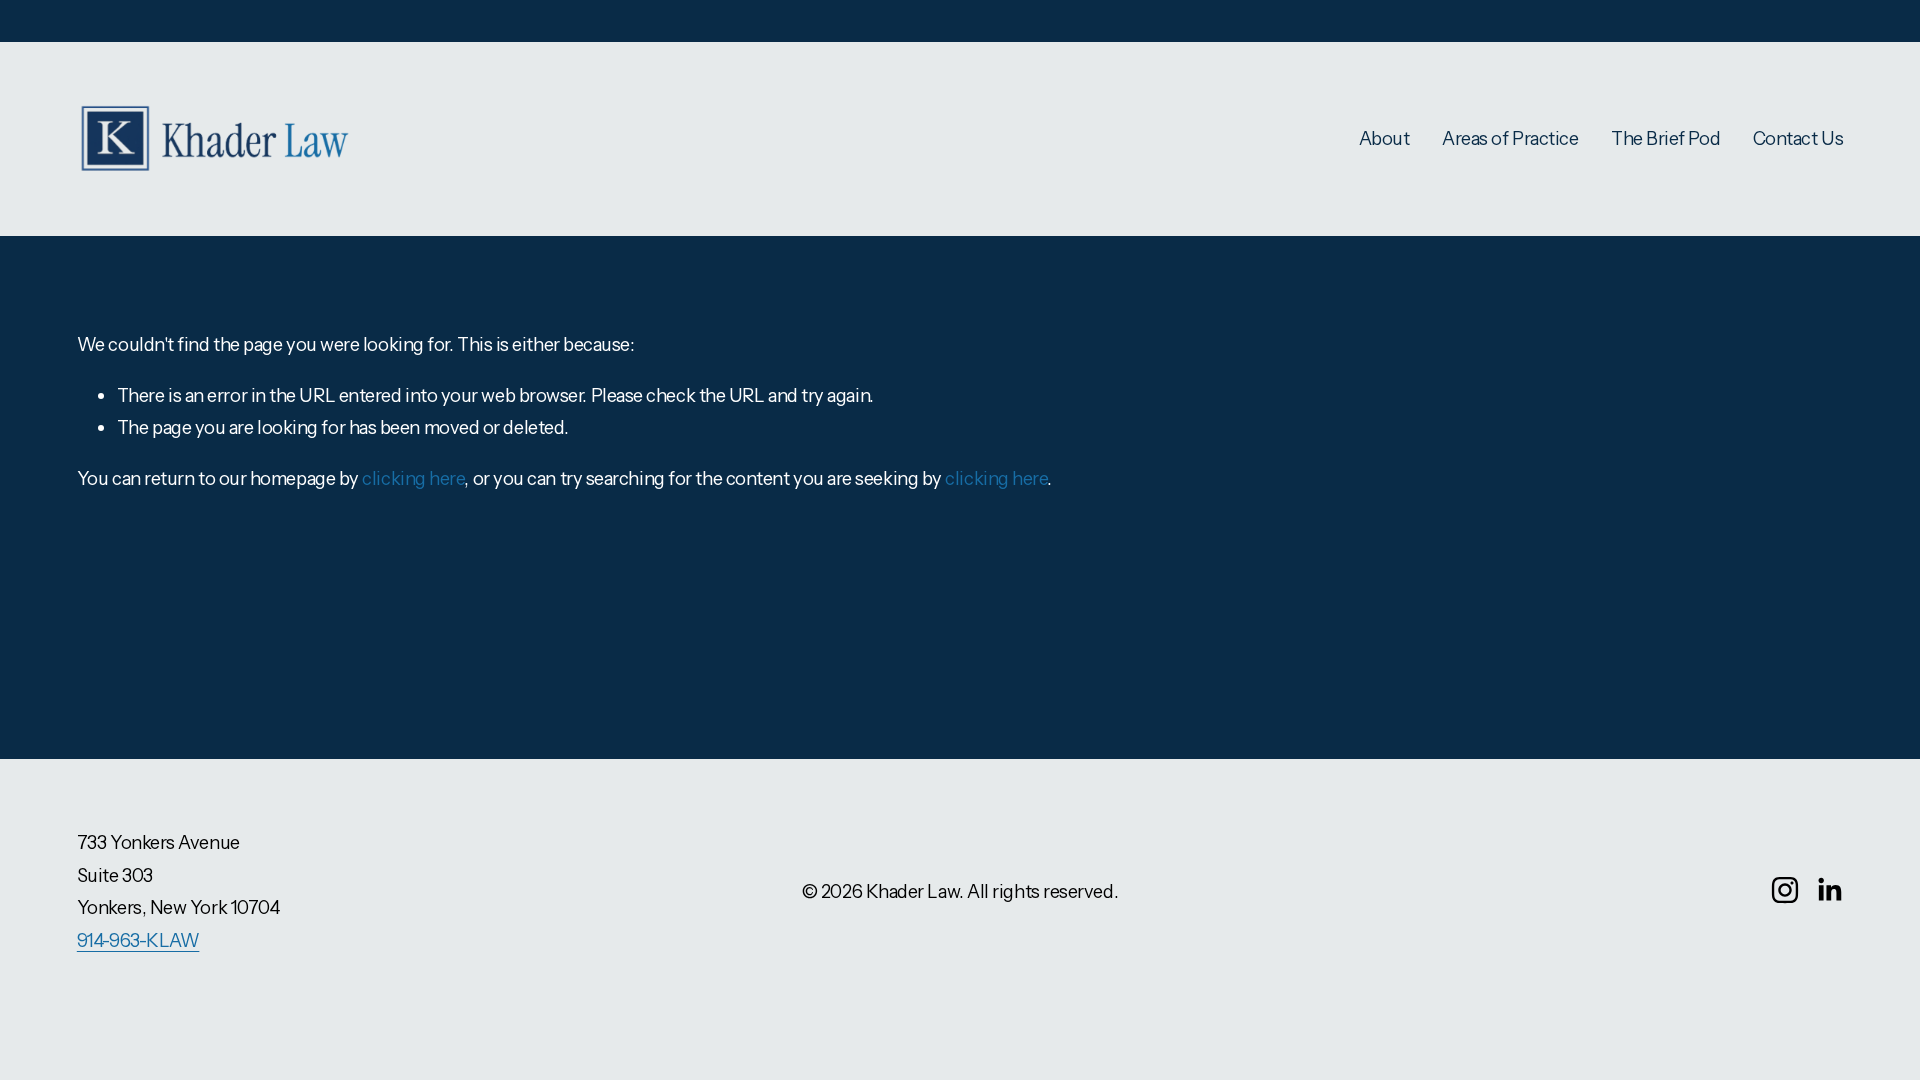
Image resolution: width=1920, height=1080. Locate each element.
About (1384, 138)
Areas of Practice (1510, 138)
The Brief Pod (1665, 138)
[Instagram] (1785, 890)
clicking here (413, 478)
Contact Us (1798, 138)
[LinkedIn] (1829, 890)
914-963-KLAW (138, 940)
